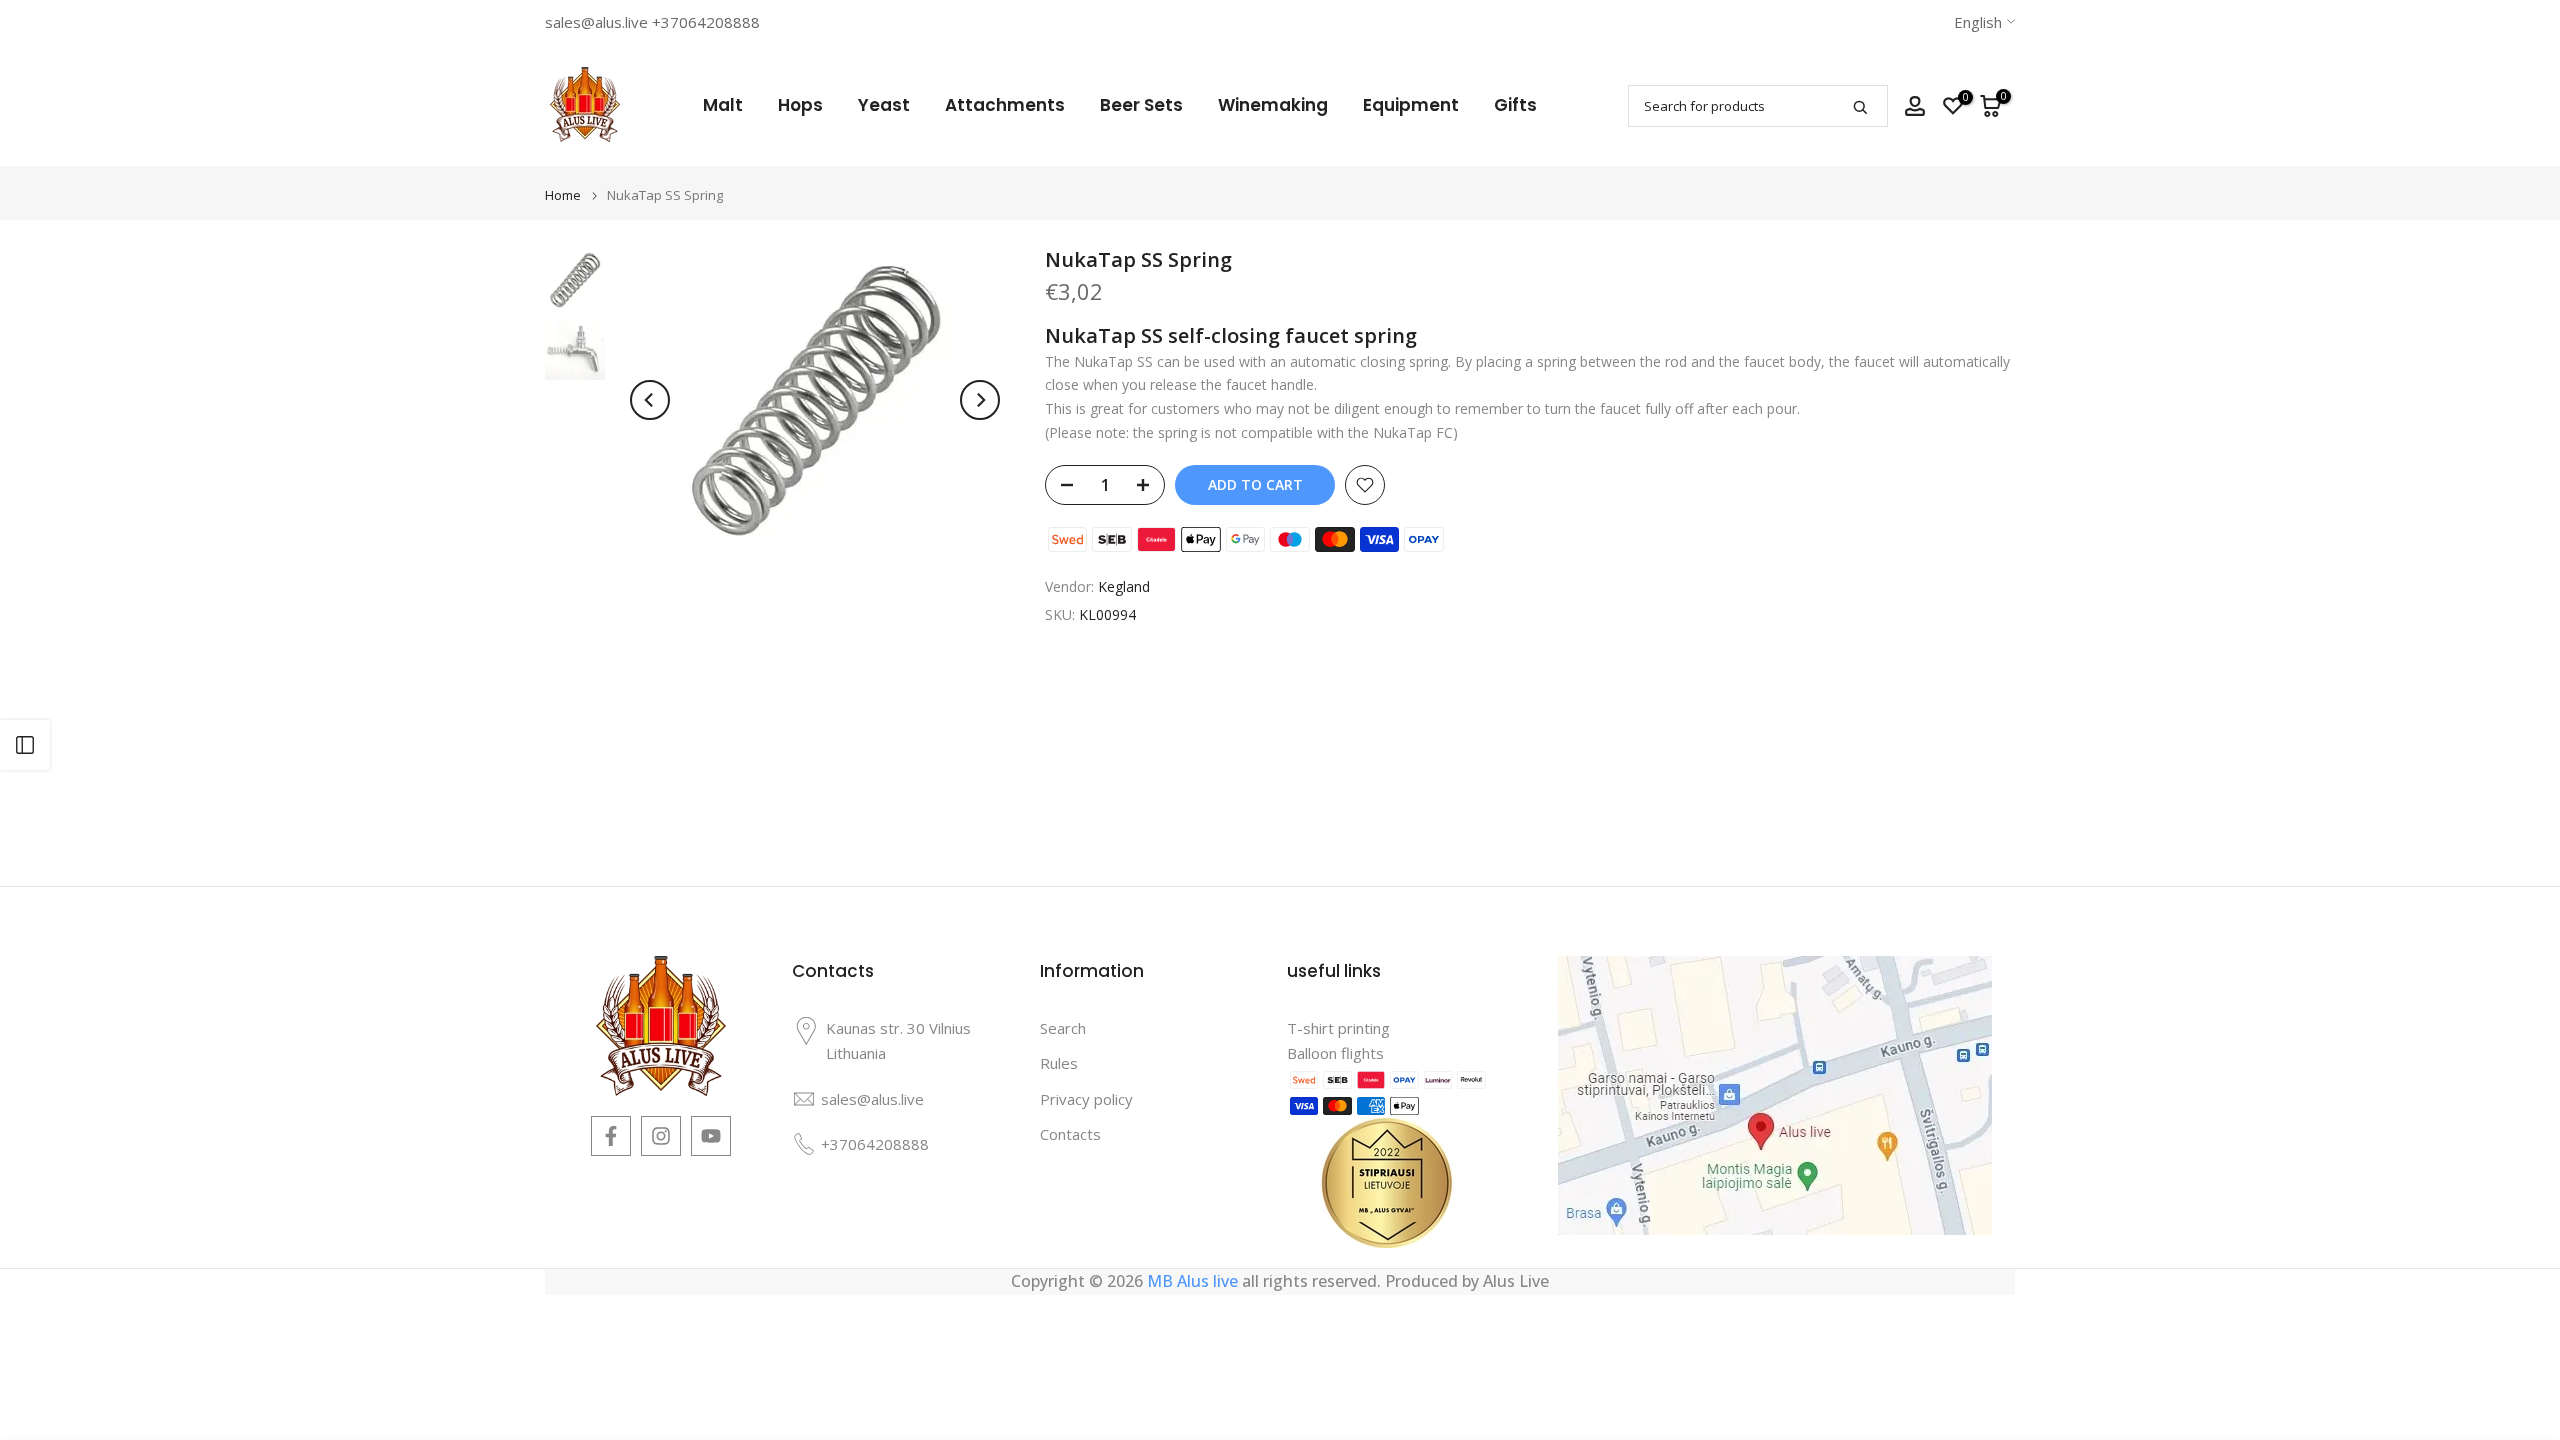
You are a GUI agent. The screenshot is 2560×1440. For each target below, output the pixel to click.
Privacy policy (1086, 1099)
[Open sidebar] (25, 745)
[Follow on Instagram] (661, 1136)
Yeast (884, 105)
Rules (1059, 1063)
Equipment (1411, 105)
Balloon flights (1335, 1053)
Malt (723, 105)
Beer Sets (1141, 105)
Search (1063, 1028)
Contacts (1070, 1134)
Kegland (1124, 586)
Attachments (1005, 105)
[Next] (980, 400)
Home (563, 195)
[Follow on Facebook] (611, 1136)
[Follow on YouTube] (711, 1136)
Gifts (1515, 105)
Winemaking (1273, 105)
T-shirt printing (1338, 1028)
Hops (800, 105)
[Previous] (650, 400)
